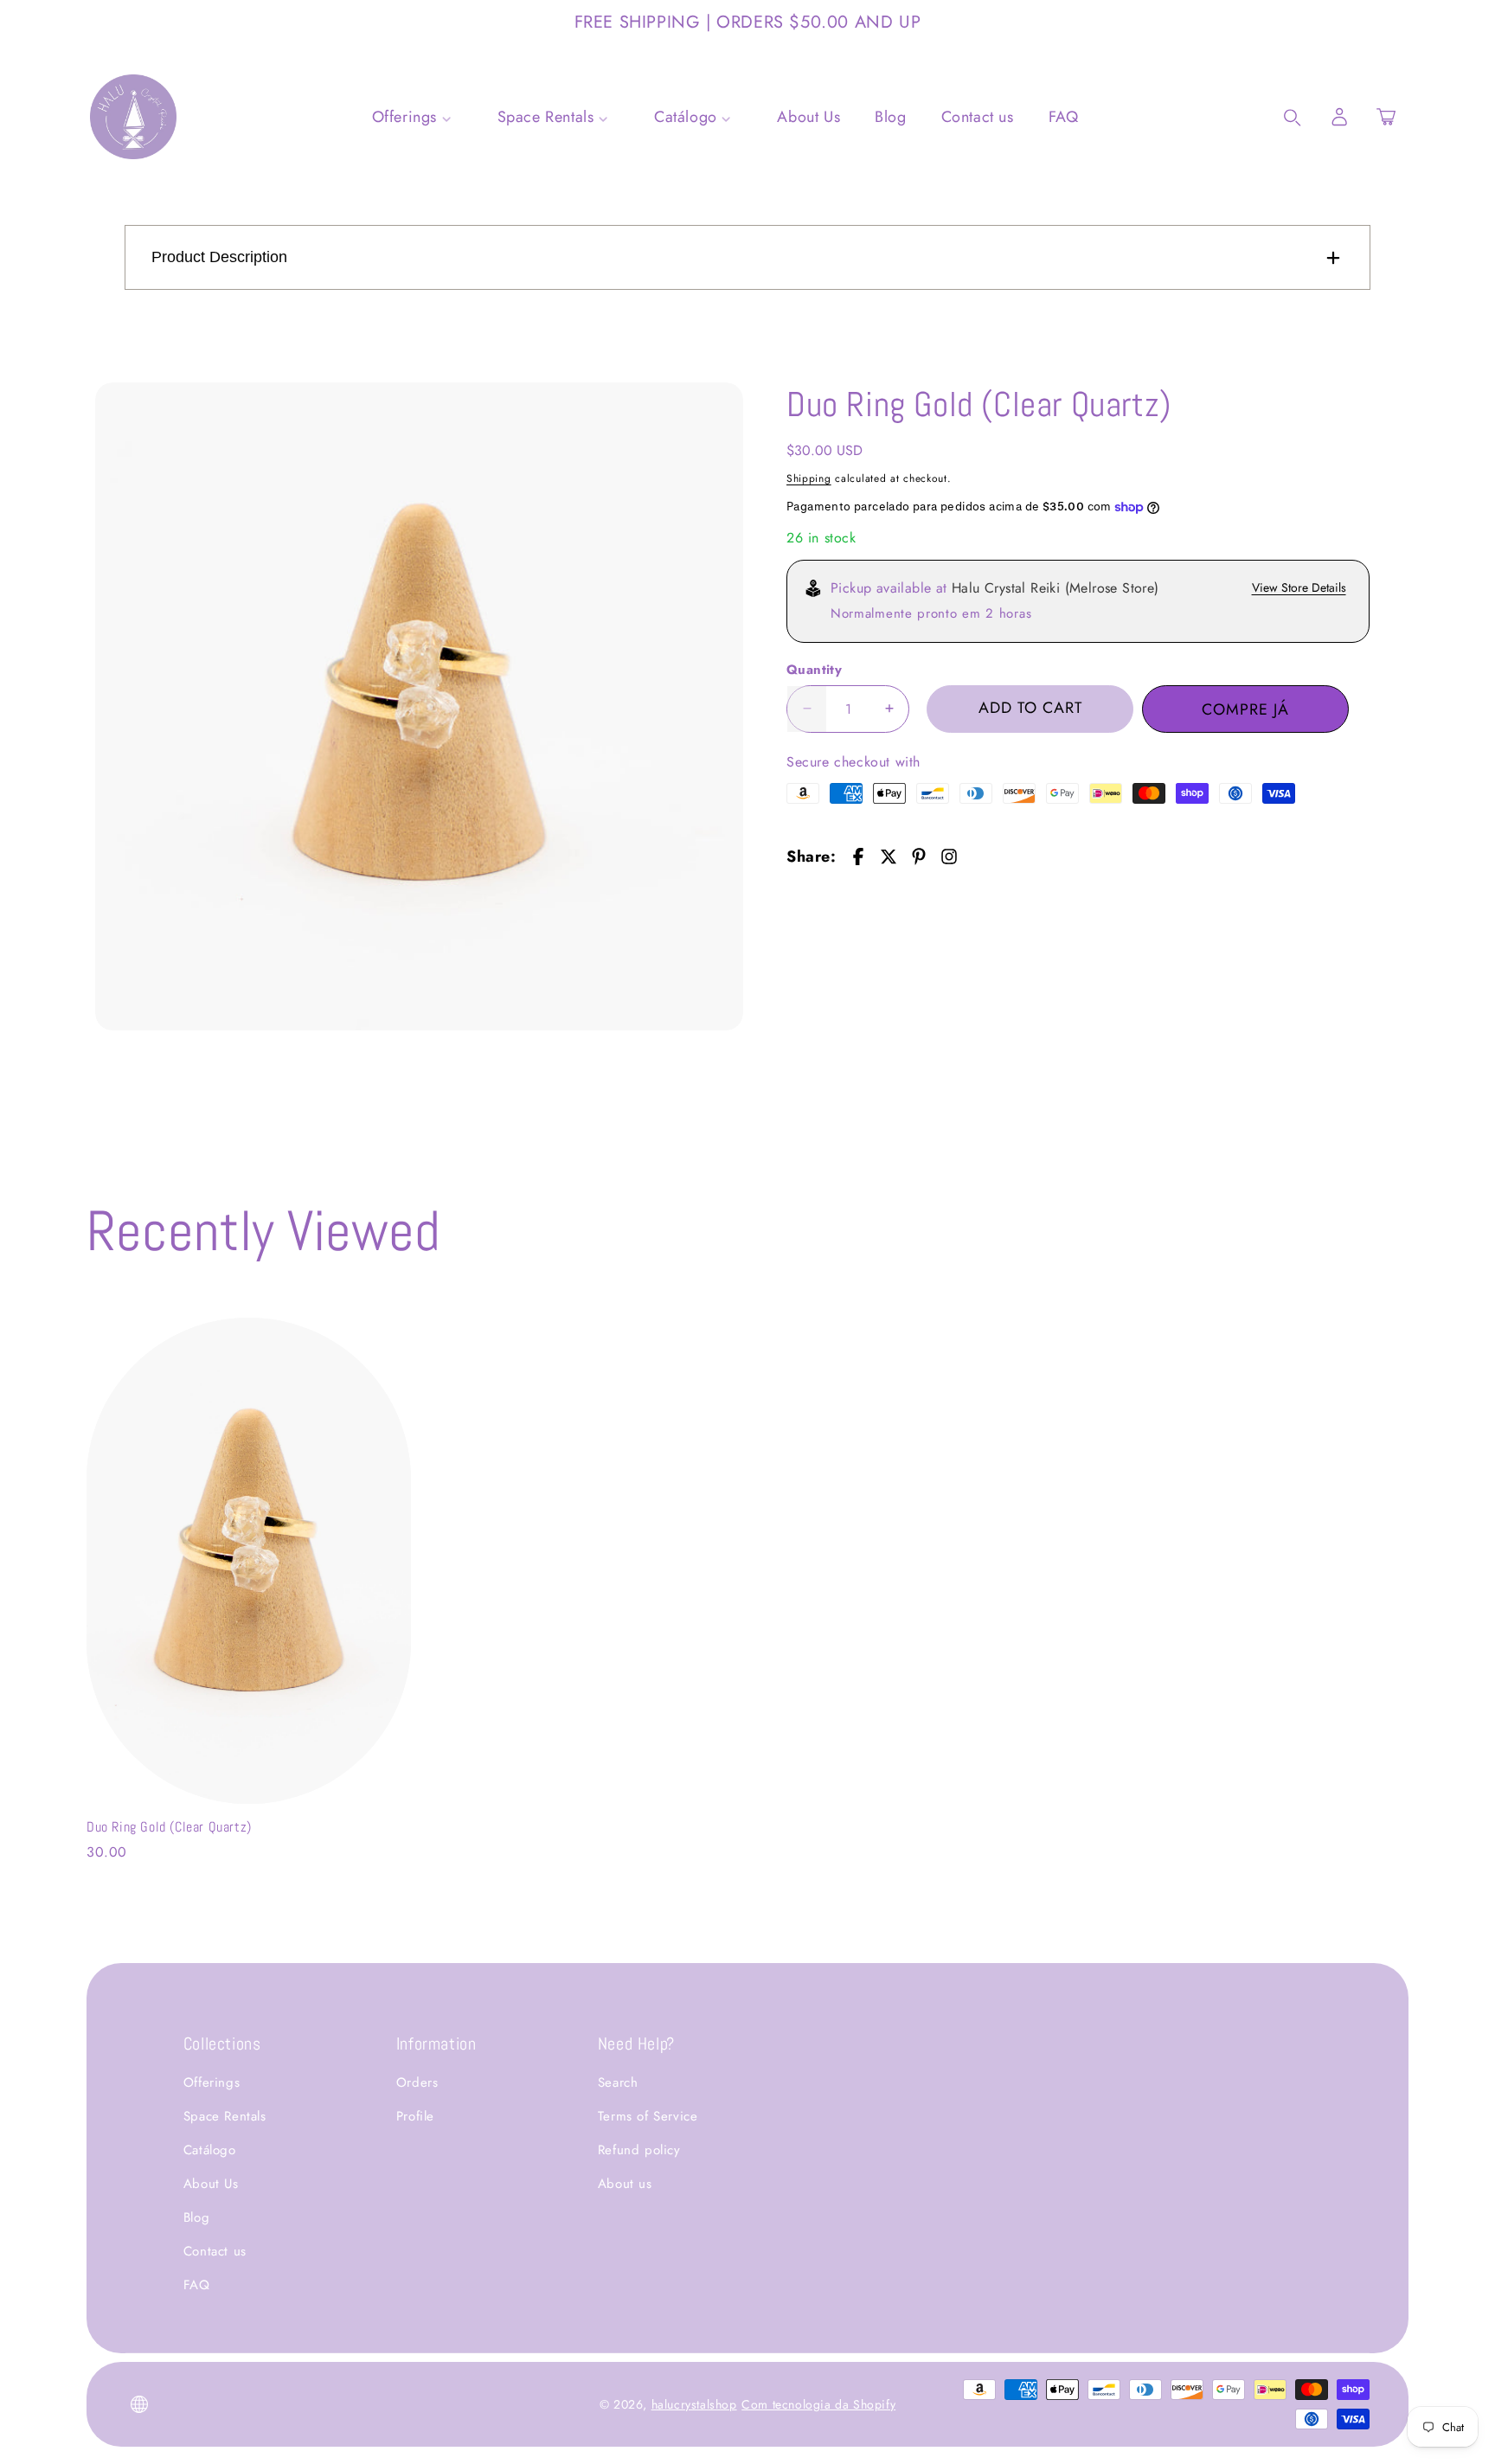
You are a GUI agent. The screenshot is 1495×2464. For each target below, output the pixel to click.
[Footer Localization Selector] (139, 2404)
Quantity (814, 670)
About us (625, 2184)
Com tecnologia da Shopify (818, 2404)
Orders (417, 2082)
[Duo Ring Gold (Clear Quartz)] (419, 706)
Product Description (219, 257)
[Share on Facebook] (858, 857)
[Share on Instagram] (949, 857)
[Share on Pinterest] (919, 857)
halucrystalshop (694, 2404)
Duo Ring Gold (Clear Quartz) (169, 1827)
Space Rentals (225, 2116)
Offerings (212, 2082)
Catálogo (210, 2150)
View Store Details (1299, 587)
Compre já (1245, 709)
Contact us (215, 2251)
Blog (196, 2217)
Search (618, 2082)
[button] (1386, 117)
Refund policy (639, 2150)
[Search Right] (1293, 118)
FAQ (197, 2285)
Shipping (809, 478)
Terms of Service (648, 2116)
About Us (211, 2184)
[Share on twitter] (889, 857)
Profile (415, 2116)
